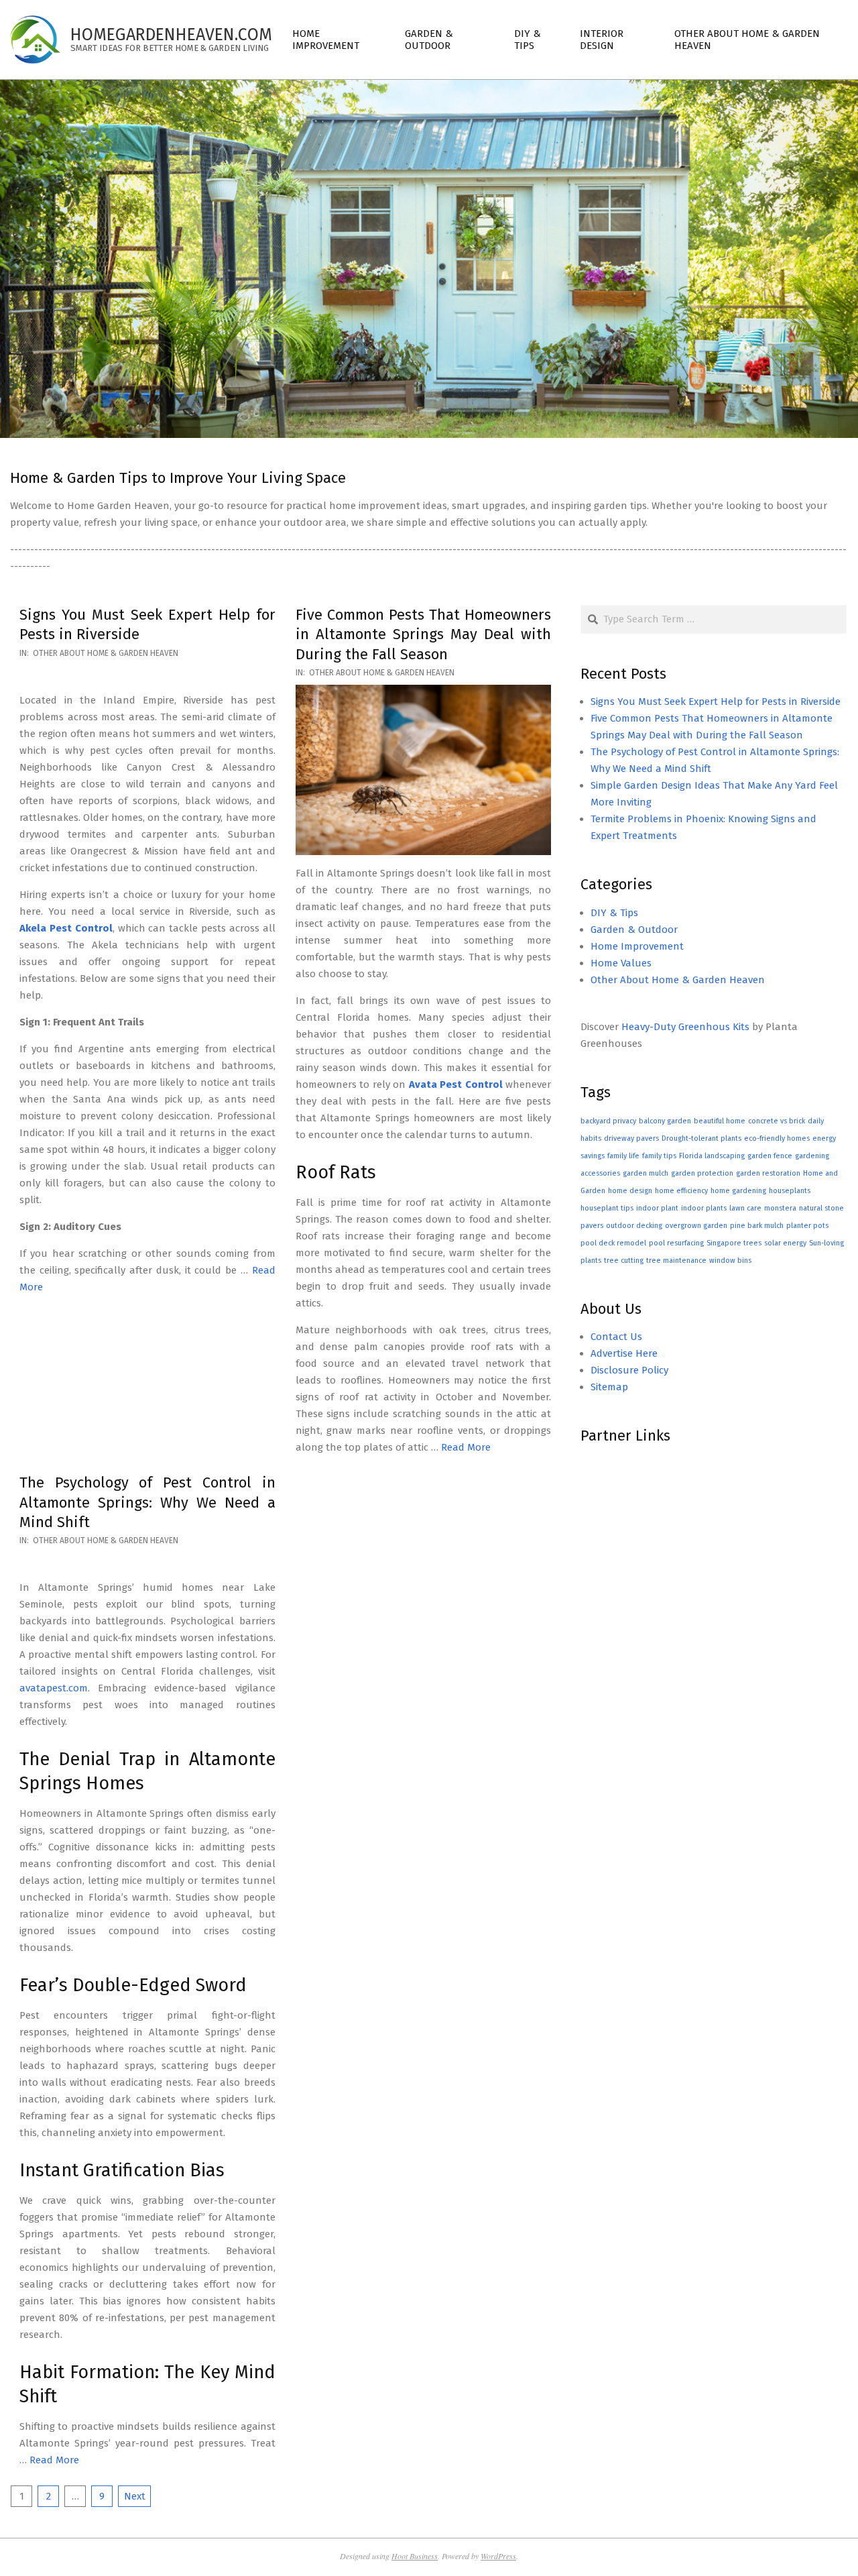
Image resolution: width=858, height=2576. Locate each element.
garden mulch (646, 1173)
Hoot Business (415, 2556)
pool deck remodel (613, 1243)
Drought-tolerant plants (701, 1138)
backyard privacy (608, 1121)
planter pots (807, 1226)
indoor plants (704, 1208)
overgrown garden (696, 1226)
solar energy (785, 1243)
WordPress (498, 2556)
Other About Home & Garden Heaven (106, 653)
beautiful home (720, 1121)
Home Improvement (637, 946)
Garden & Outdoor (634, 930)
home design (630, 1191)
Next (135, 2496)
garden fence (770, 1156)
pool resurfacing (676, 1243)
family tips (659, 1156)
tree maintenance (676, 1261)
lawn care (745, 1208)
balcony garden (665, 1121)
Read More (466, 1447)
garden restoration (768, 1173)
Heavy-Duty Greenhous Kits (685, 1027)
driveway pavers (631, 1138)
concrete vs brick (777, 1121)
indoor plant (657, 1208)
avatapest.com (54, 1688)
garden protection (702, 1173)
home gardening (738, 1191)
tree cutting (624, 1261)
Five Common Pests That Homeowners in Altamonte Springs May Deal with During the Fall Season (424, 634)
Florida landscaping (712, 1156)
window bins (730, 1261)
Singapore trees (734, 1243)
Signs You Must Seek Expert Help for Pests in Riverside (716, 702)
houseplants (790, 1191)
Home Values (621, 963)
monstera (780, 1208)
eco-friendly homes (777, 1138)
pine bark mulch (757, 1226)
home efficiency (681, 1191)
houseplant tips (607, 1208)
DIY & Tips (614, 913)
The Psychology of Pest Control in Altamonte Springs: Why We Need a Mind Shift (147, 1502)
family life (623, 1156)
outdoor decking (634, 1226)
